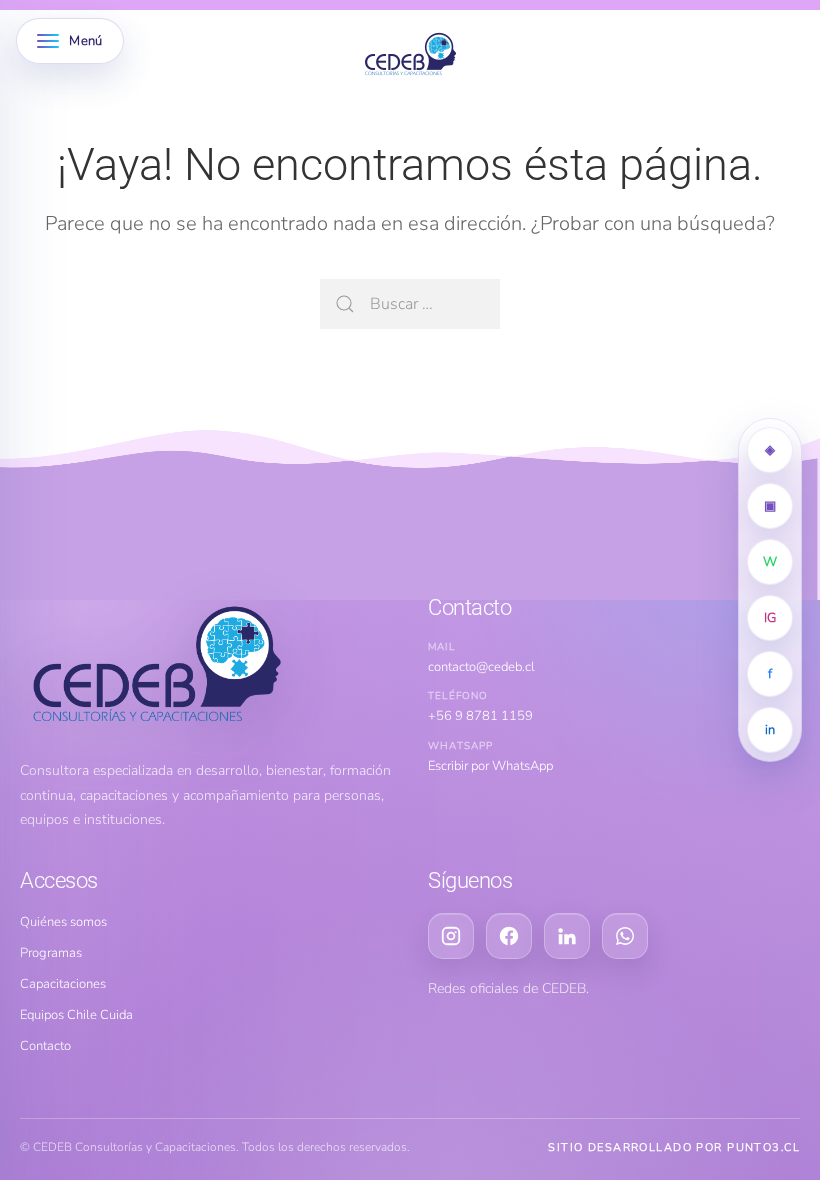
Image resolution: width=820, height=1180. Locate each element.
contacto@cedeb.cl (481, 667)
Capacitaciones (63, 984)
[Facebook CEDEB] (509, 936)
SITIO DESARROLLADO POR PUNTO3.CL (674, 1147)
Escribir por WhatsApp (490, 766)
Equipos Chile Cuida (76, 1015)
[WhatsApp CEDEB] (625, 936)
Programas (51, 953)
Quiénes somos (63, 922)
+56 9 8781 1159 (480, 716)
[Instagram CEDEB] (451, 936)
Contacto (45, 1046)
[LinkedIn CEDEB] (567, 936)
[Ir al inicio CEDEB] (206, 666)
